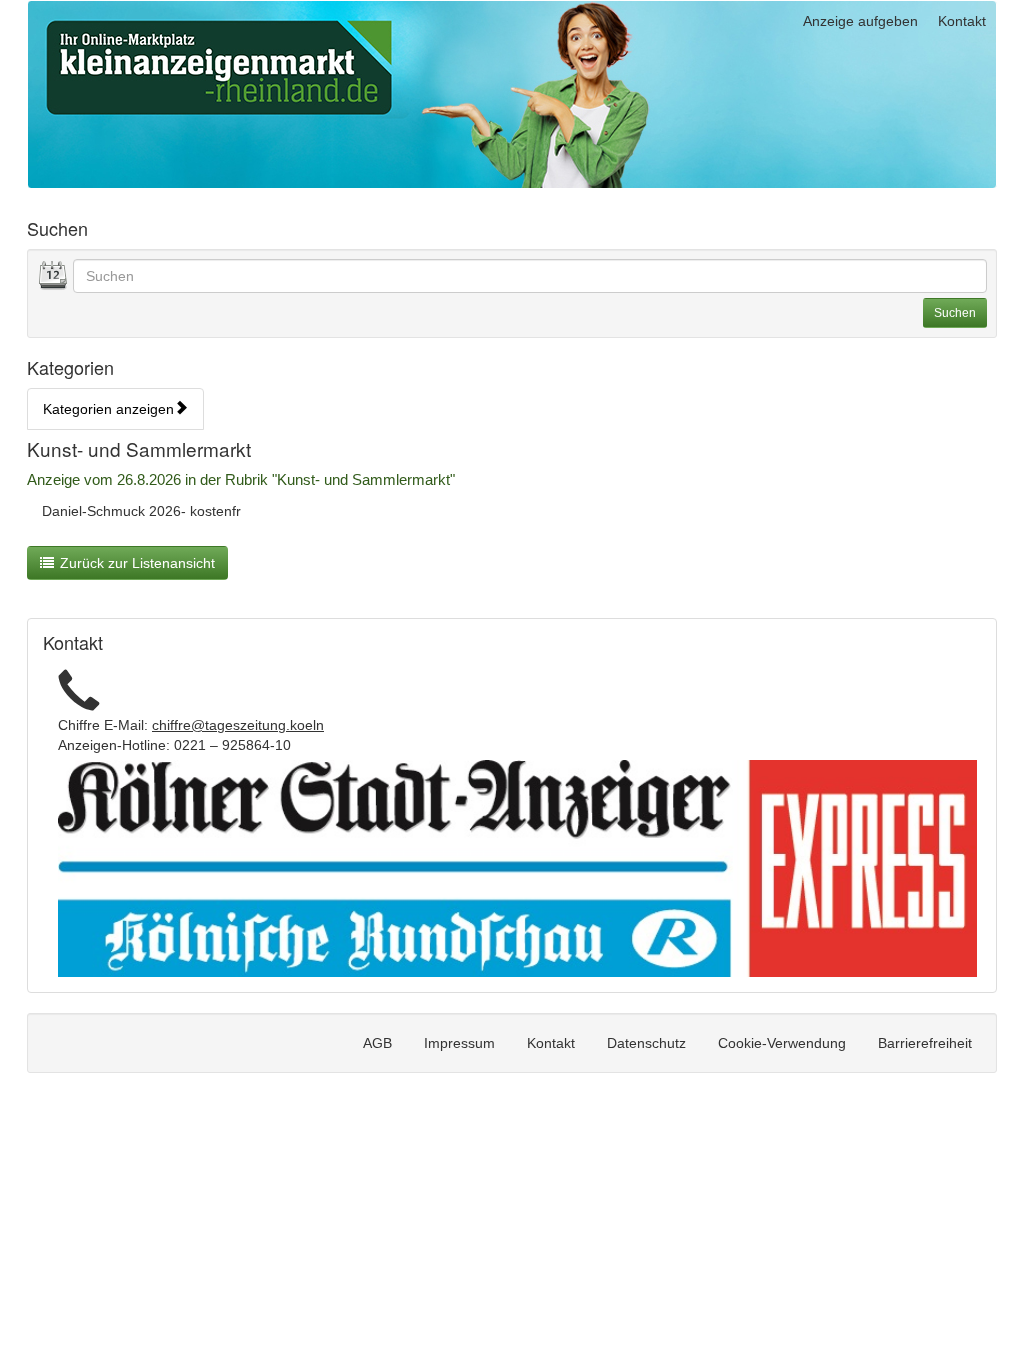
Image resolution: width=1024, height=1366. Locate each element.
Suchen (955, 313)
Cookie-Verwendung (782, 1043)
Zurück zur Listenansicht (137, 563)
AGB (377, 1043)
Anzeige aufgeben (860, 21)
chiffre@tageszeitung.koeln (238, 725)
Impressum (459, 1043)
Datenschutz (646, 1043)
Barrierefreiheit (925, 1043)
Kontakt (962, 21)
